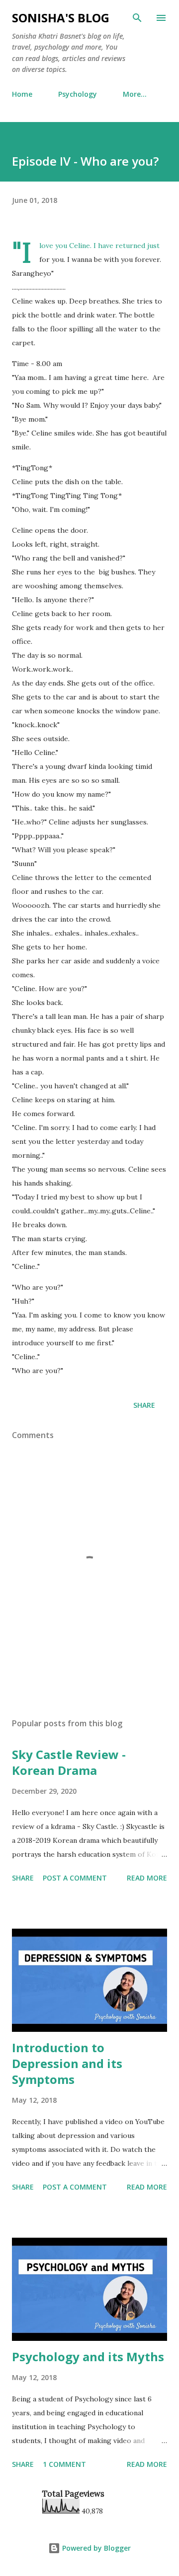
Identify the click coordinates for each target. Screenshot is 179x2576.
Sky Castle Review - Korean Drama (69, 1762)
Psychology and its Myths (88, 2356)
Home (22, 94)
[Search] (137, 18)
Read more (147, 1878)
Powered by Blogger (95, 2548)
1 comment (64, 2464)
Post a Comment (75, 1878)
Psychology (78, 94)
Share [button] (144, 1405)
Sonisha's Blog (61, 18)
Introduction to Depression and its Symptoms (67, 2063)
